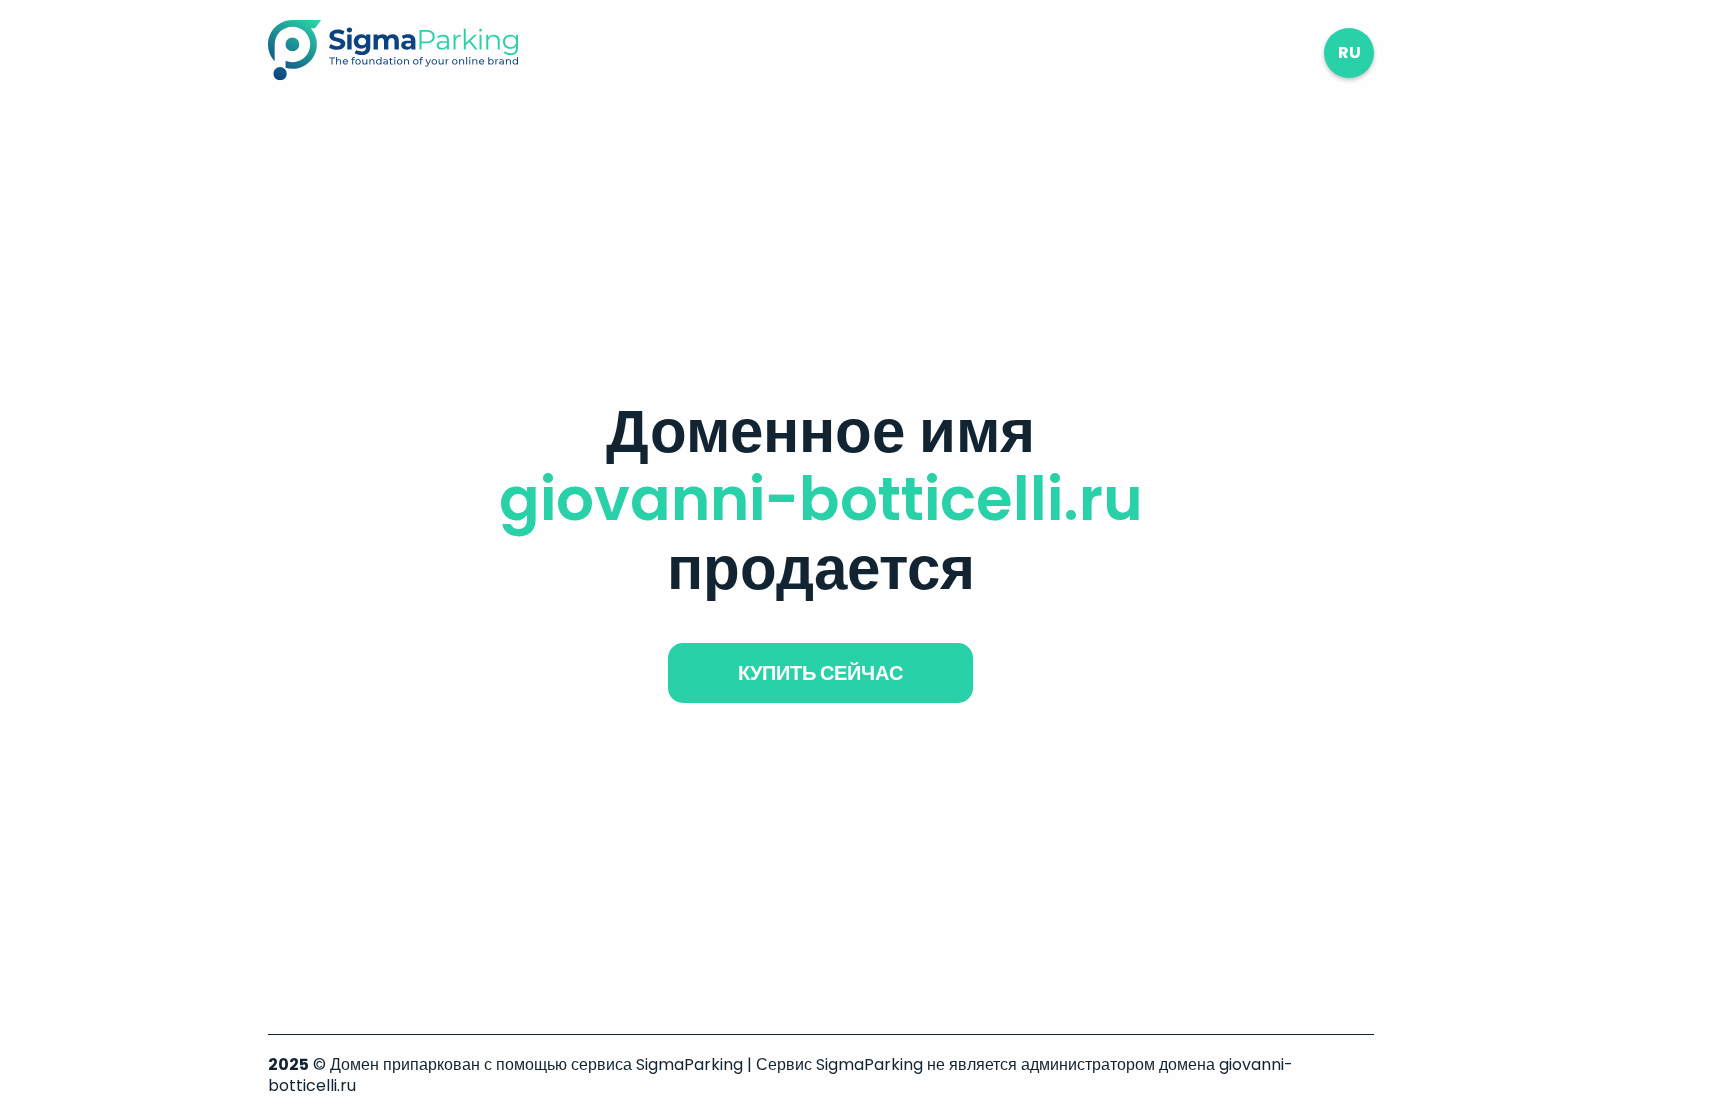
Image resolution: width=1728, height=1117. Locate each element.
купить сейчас (820, 673)
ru (1349, 52)
